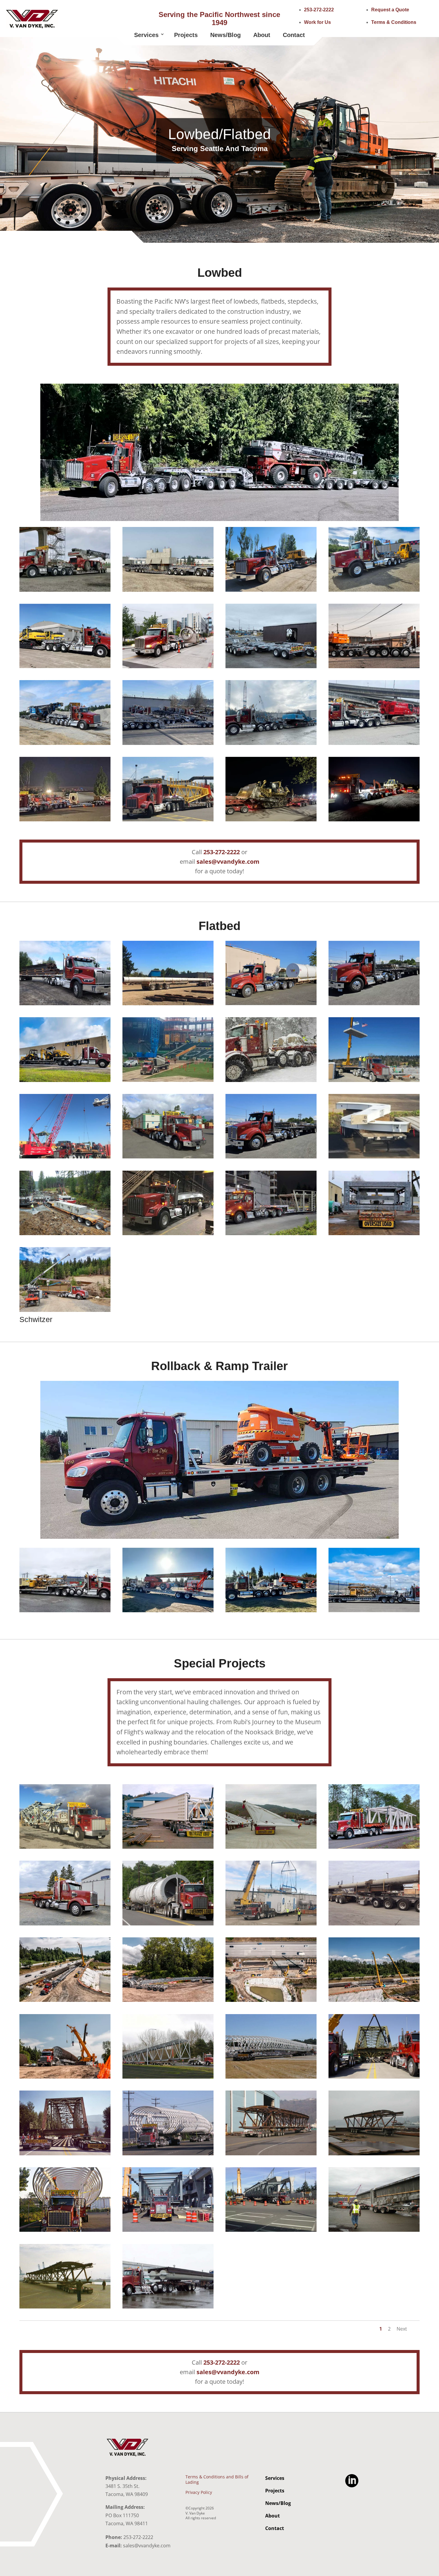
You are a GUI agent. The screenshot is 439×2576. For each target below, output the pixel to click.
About (262, 35)
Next (402, 2329)
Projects (186, 35)
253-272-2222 (319, 10)
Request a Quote (390, 10)
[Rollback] (219, 1537)
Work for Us (317, 22)
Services (146, 35)
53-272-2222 (223, 852)
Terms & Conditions (394, 22)
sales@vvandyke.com (228, 862)
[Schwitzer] (65, 1310)
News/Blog (225, 35)
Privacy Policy (199, 2492)
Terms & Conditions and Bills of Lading (217, 2480)
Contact (294, 35)
